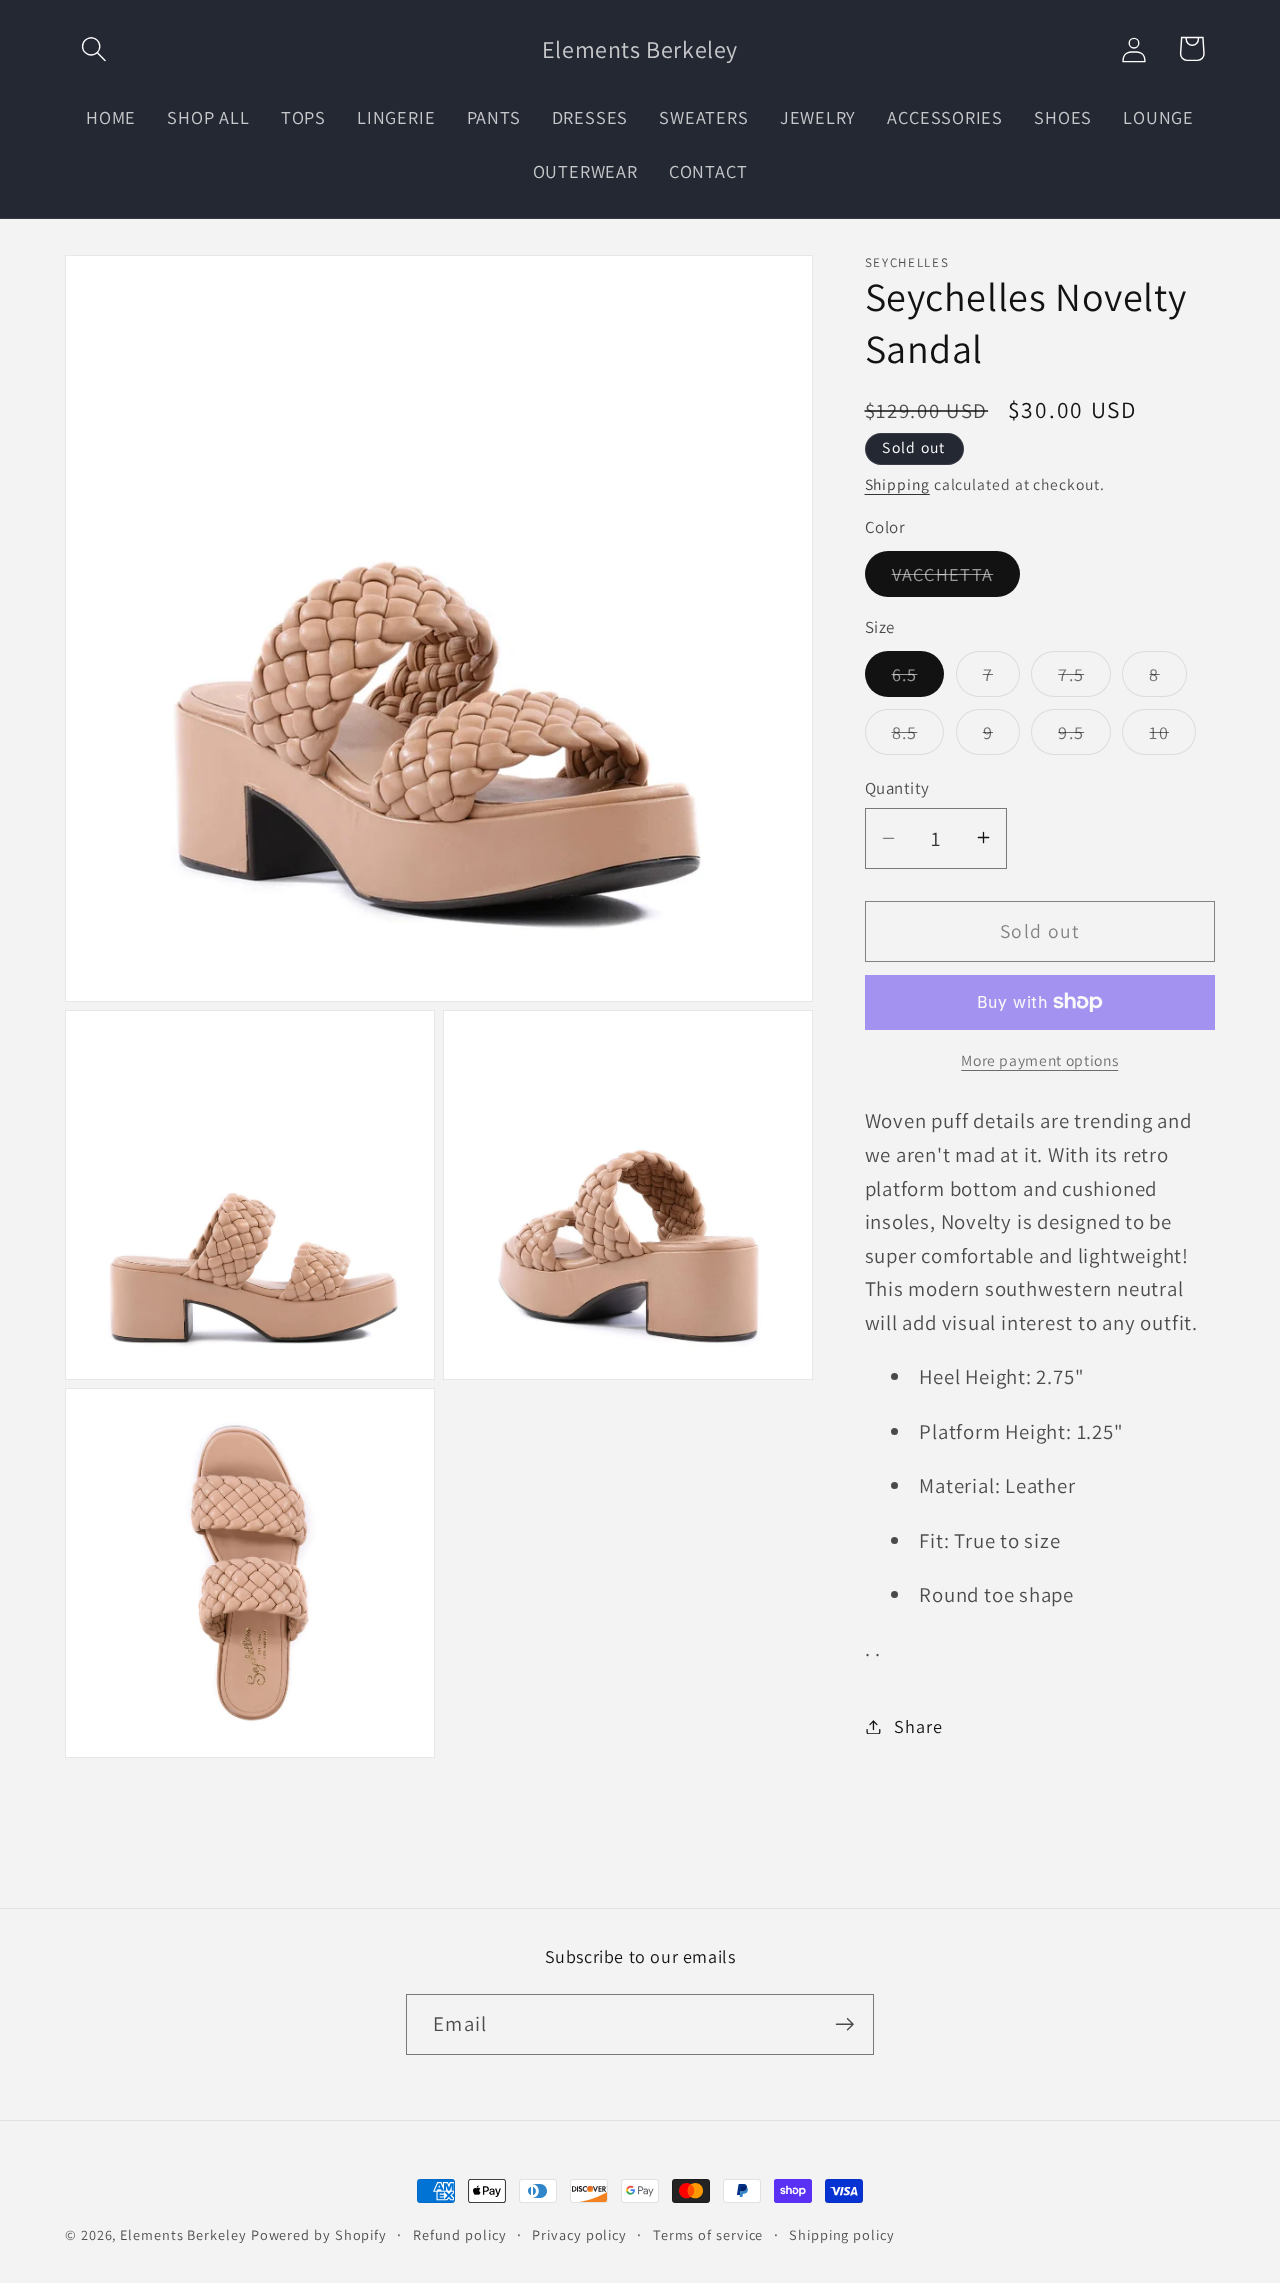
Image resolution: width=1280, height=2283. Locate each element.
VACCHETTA (956, 579)
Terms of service (708, 2234)
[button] (93, 48)
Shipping (897, 483)
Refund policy (460, 2234)
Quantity (897, 787)
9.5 (1084, 736)
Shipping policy (842, 2234)
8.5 (918, 736)
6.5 (918, 678)
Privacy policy (579, 2234)
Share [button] (918, 1726)
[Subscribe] (844, 2024)
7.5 (1084, 678)
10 (1172, 736)
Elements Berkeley (183, 2234)
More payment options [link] (1039, 1060)
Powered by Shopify (319, 2234)
